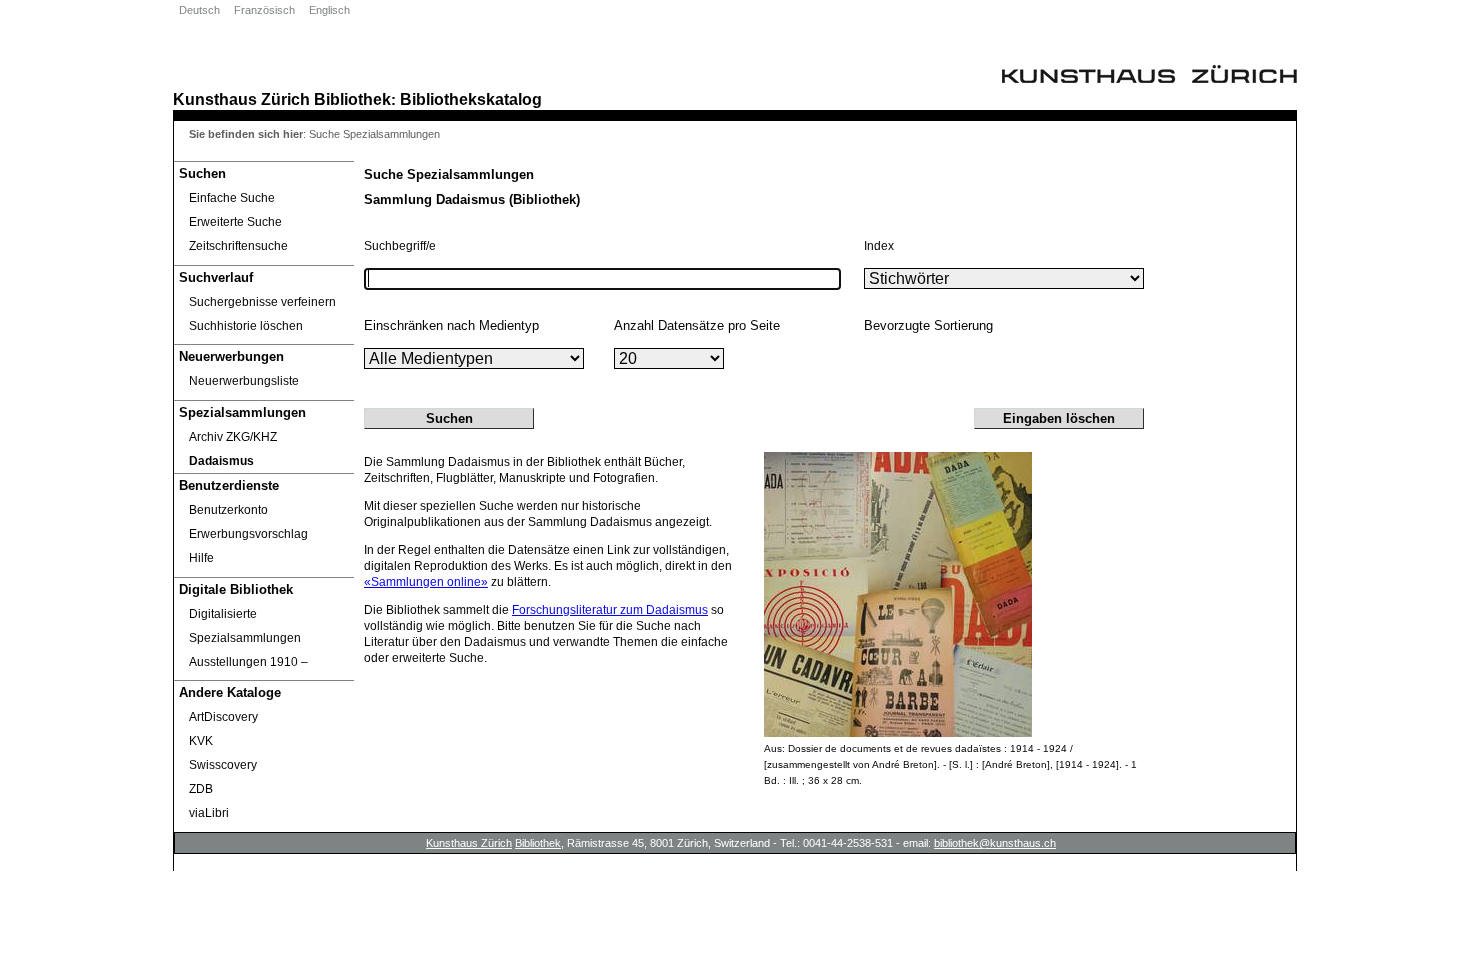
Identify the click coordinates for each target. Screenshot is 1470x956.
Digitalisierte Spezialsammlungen (245, 626)
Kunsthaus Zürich (241, 99)
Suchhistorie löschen (246, 326)
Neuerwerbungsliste (244, 381)
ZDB (201, 789)
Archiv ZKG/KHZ (233, 437)
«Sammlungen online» (426, 582)
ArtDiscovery (223, 717)
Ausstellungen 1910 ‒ (248, 662)
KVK (201, 741)
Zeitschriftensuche (238, 246)
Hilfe (201, 558)
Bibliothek (352, 99)
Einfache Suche (232, 198)
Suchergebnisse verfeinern (262, 302)
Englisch (329, 10)
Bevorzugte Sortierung (928, 325)
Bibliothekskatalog (471, 99)
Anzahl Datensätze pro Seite (697, 325)
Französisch (264, 10)
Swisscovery (223, 765)
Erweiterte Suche (235, 222)
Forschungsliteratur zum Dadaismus (610, 610)
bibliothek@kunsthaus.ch (995, 843)
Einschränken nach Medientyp (451, 325)
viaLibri (209, 813)
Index (879, 246)
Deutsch (199, 10)
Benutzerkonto (228, 510)
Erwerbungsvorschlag (248, 534)
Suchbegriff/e (400, 246)
